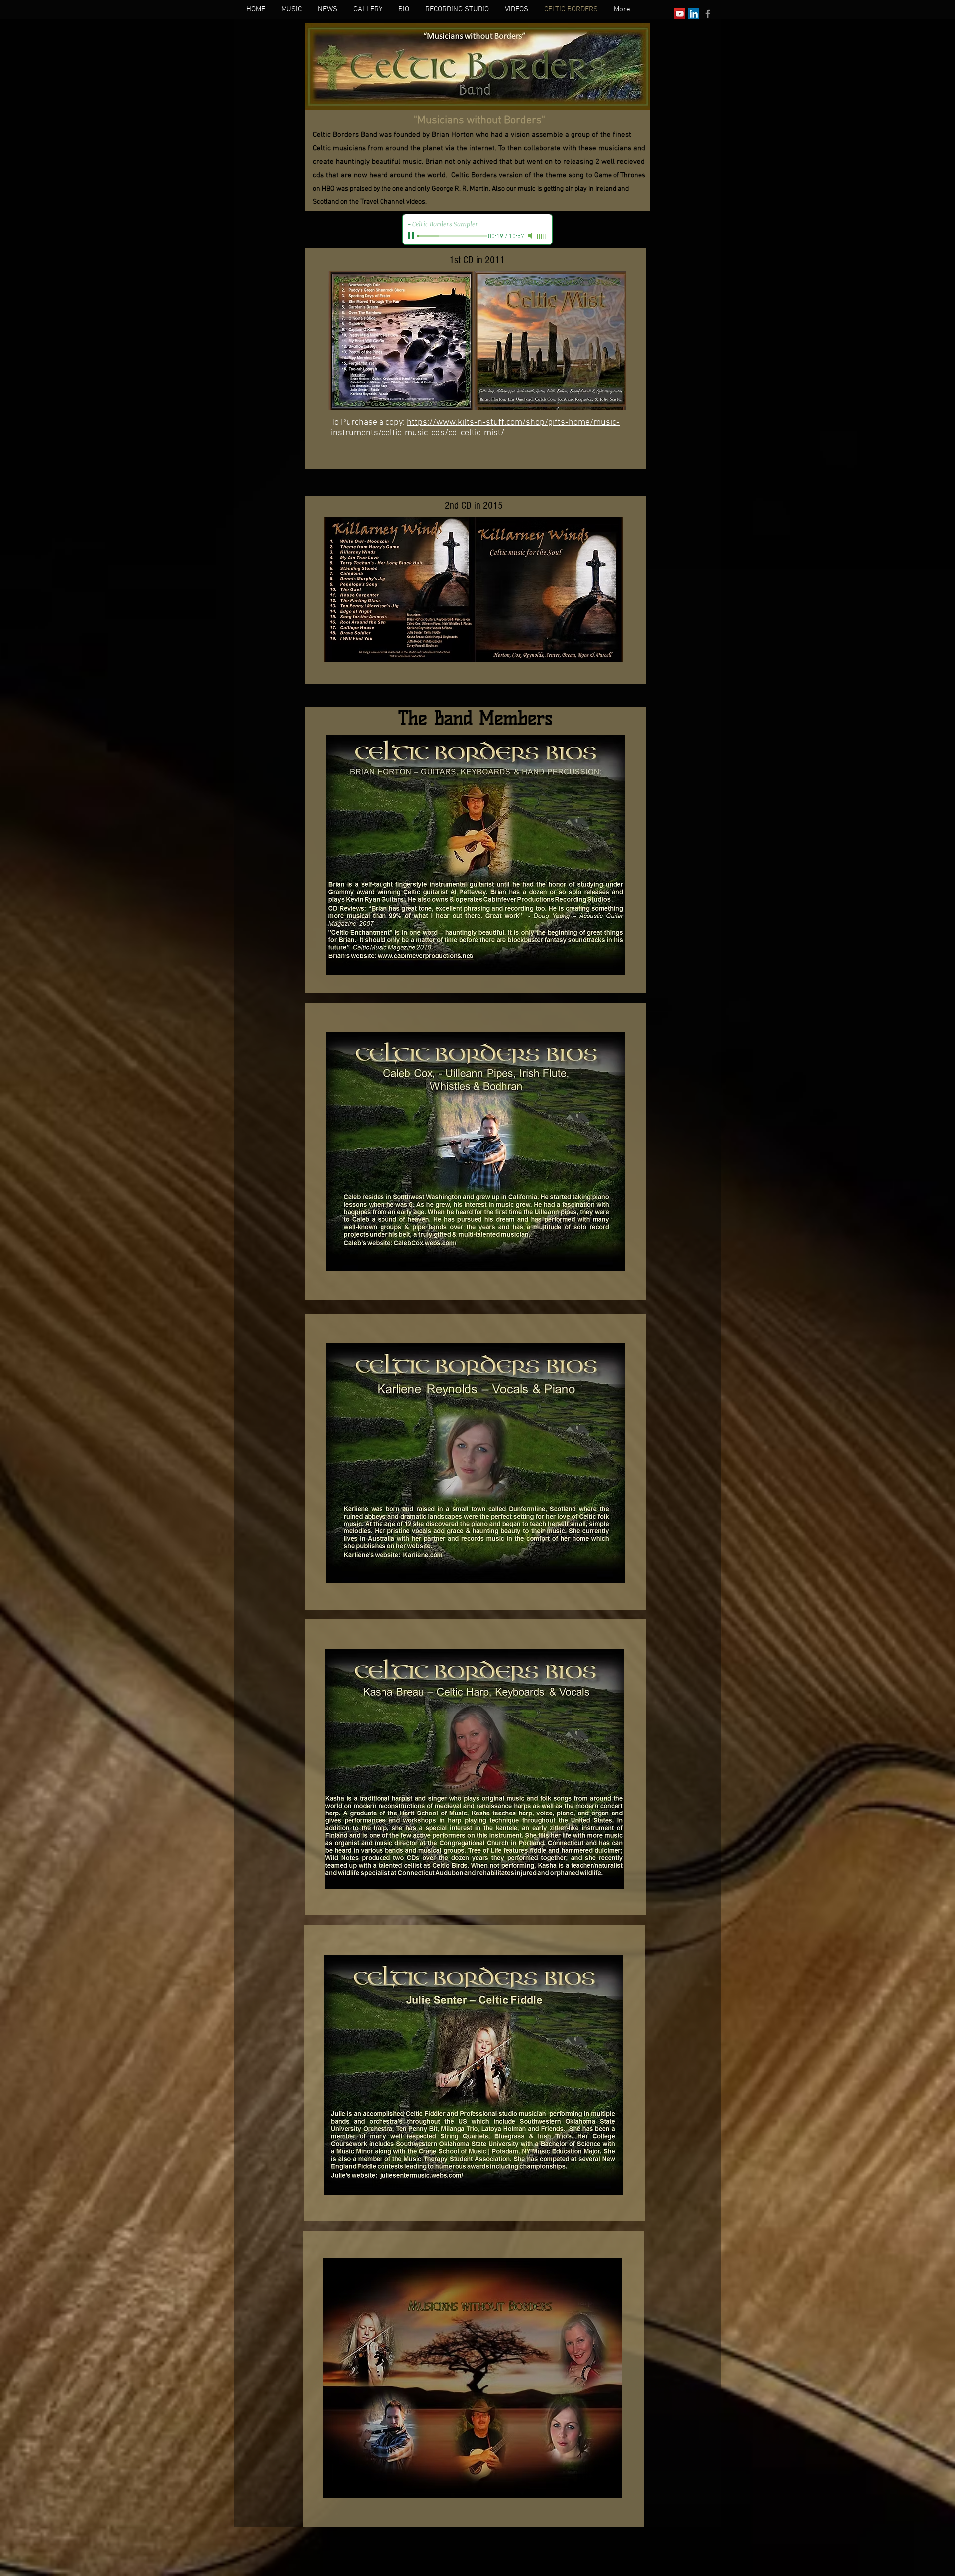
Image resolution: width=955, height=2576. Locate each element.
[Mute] (531, 236)
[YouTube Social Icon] (680, 14)
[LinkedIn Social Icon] (694, 14)
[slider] (542, 236)
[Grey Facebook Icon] (708, 14)
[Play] (412, 236)
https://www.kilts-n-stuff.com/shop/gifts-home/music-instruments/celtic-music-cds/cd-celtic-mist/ (475, 428)
